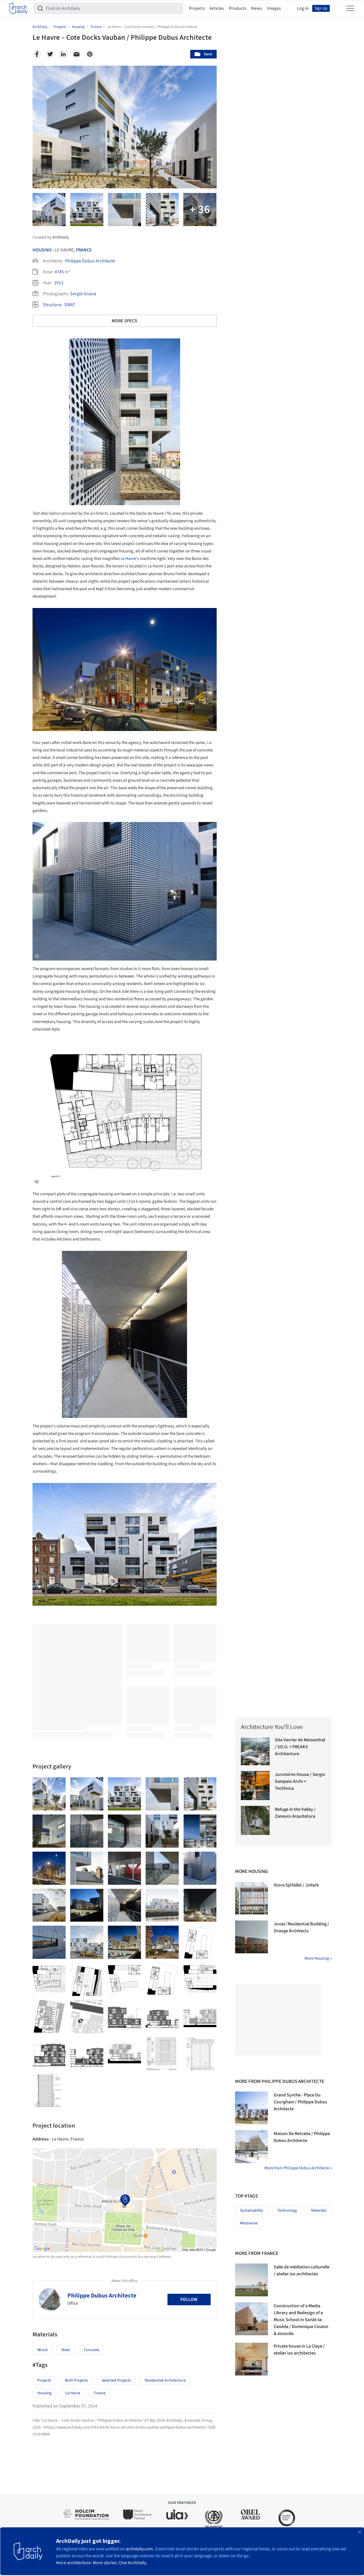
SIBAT (70, 305)
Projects (197, 8)
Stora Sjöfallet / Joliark (296, 1885)
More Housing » (318, 1958)
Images (274, 8)
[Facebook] (37, 54)
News (257, 8)
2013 (59, 283)
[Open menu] (350, 8)
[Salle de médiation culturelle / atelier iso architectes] (251, 2280)
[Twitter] (50, 54)
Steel (66, 2350)
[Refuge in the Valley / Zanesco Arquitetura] (255, 1820)
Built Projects (76, 2380)
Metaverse (249, 2223)
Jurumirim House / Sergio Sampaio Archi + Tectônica (300, 1781)
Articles (217, 8)
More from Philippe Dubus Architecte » (298, 2168)
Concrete (92, 2350)
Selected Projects (116, 2380)
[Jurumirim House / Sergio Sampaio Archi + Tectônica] (255, 1786)
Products (238, 8)
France (84, 250)
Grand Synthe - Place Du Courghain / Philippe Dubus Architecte (300, 2102)
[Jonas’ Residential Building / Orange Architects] (251, 1937)
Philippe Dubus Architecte (90, 261)
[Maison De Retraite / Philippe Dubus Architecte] (251, 2147)
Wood (42, 2350)
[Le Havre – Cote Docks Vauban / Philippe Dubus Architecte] (49, 1794)
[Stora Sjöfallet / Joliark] (251, 1898)
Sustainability (252, 2211)
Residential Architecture (165, 2380)
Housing (42, 250)
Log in (303, 8)
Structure (52, 305)
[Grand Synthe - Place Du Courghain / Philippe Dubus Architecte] (251, 2108)
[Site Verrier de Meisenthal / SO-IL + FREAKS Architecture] (255, 1751)
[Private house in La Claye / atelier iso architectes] (251, 2359)
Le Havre (128, 559)
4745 (59, 272)
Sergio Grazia (83, 294)
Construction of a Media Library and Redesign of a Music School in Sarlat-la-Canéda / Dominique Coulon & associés (301, 2320)
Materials (319, 2211)
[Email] (77, 54)
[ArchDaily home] (18, 8)
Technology (287, 2211)
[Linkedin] (63, 54)
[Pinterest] (90, 54)
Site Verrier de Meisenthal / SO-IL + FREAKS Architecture (300, 1747)
